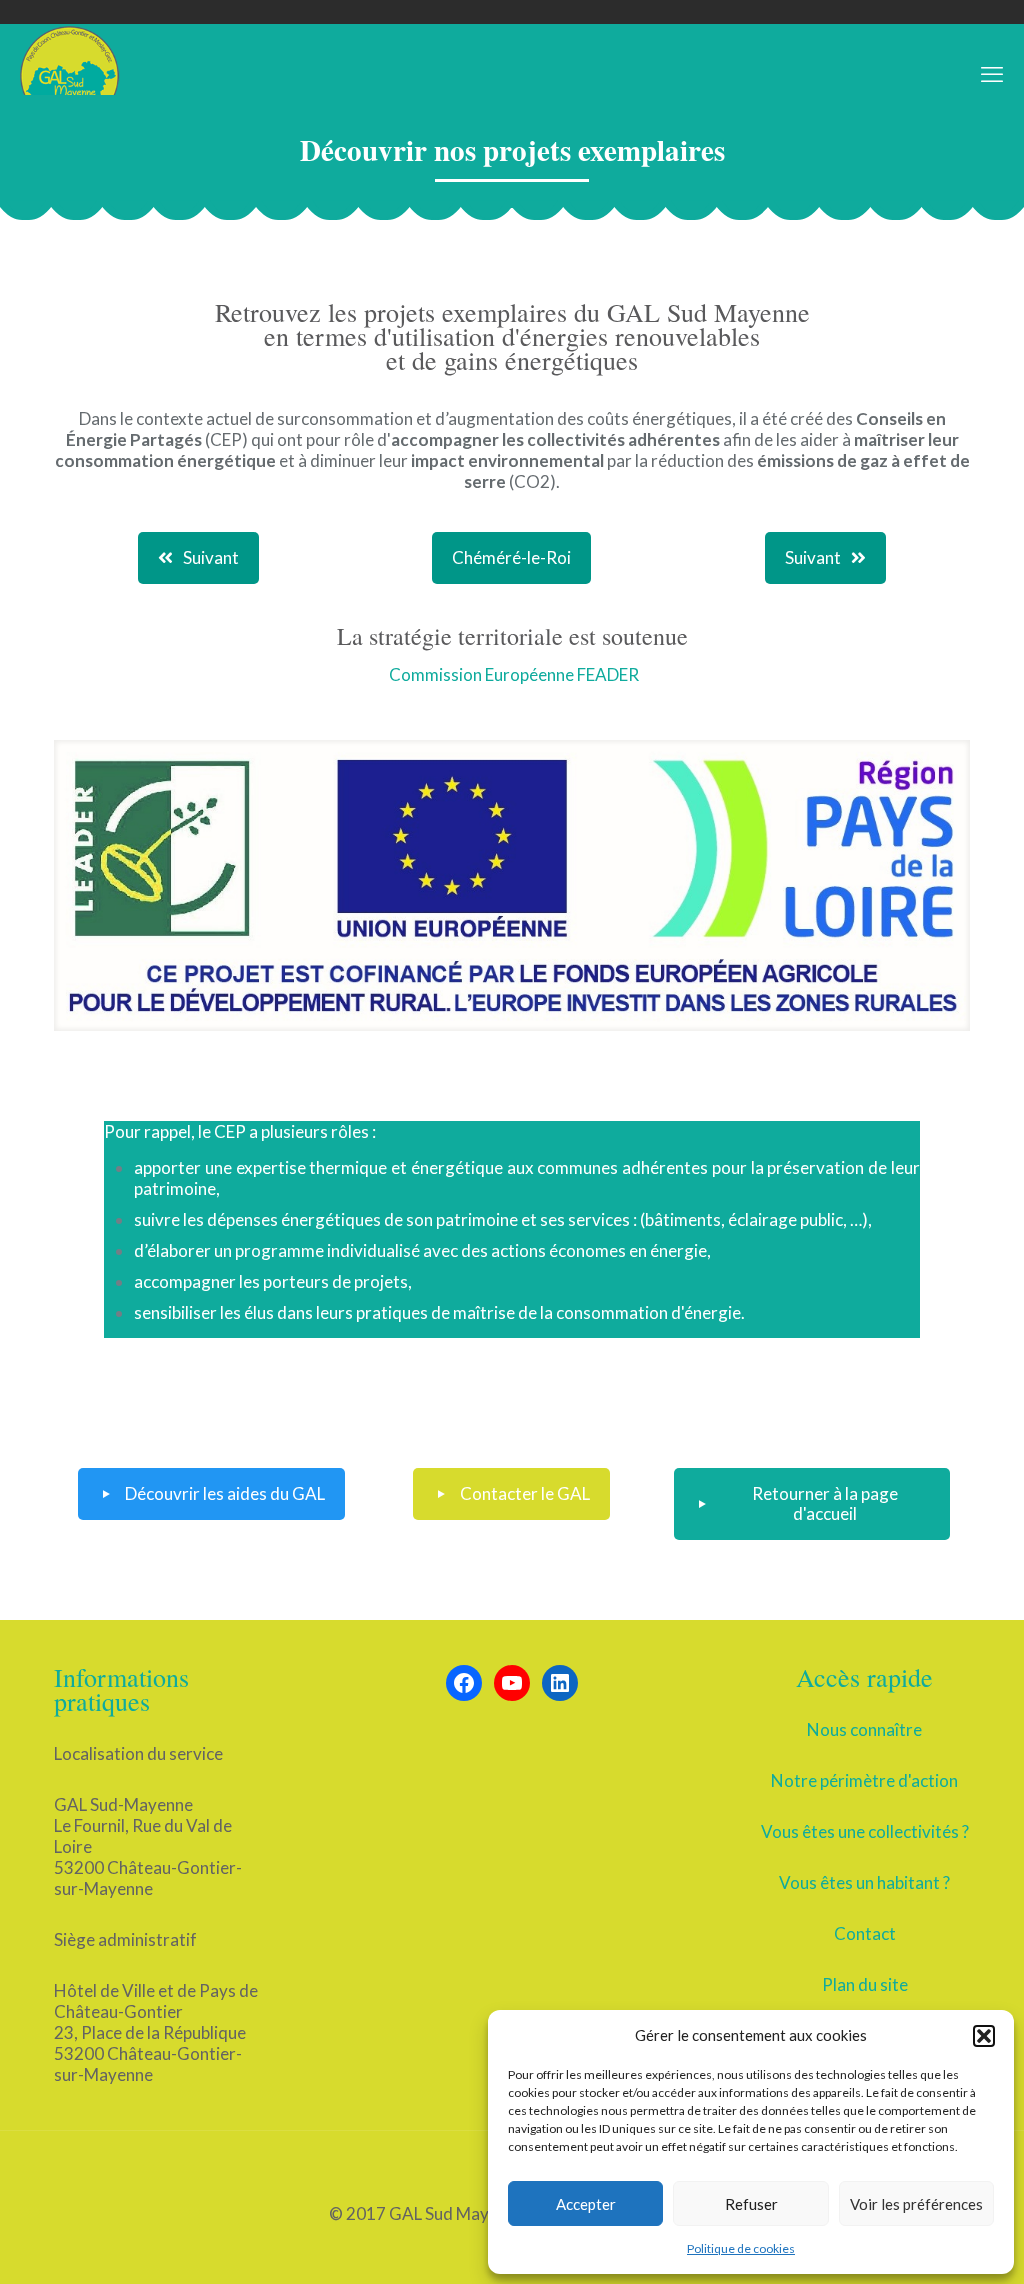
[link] (512, 885)
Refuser (751, 2204)
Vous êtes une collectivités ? (865, 1831)
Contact (865, 1933)
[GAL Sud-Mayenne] (70, 74)
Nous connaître (864, 1729)
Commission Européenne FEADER (514, 674)
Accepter (586, 2204)
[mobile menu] (992, 74)
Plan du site (865, 1984)
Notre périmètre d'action (864, 1780)
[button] (984, 2036)
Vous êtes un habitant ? (864, 1882)
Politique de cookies (741, 2248)
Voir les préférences (916, 2204)
